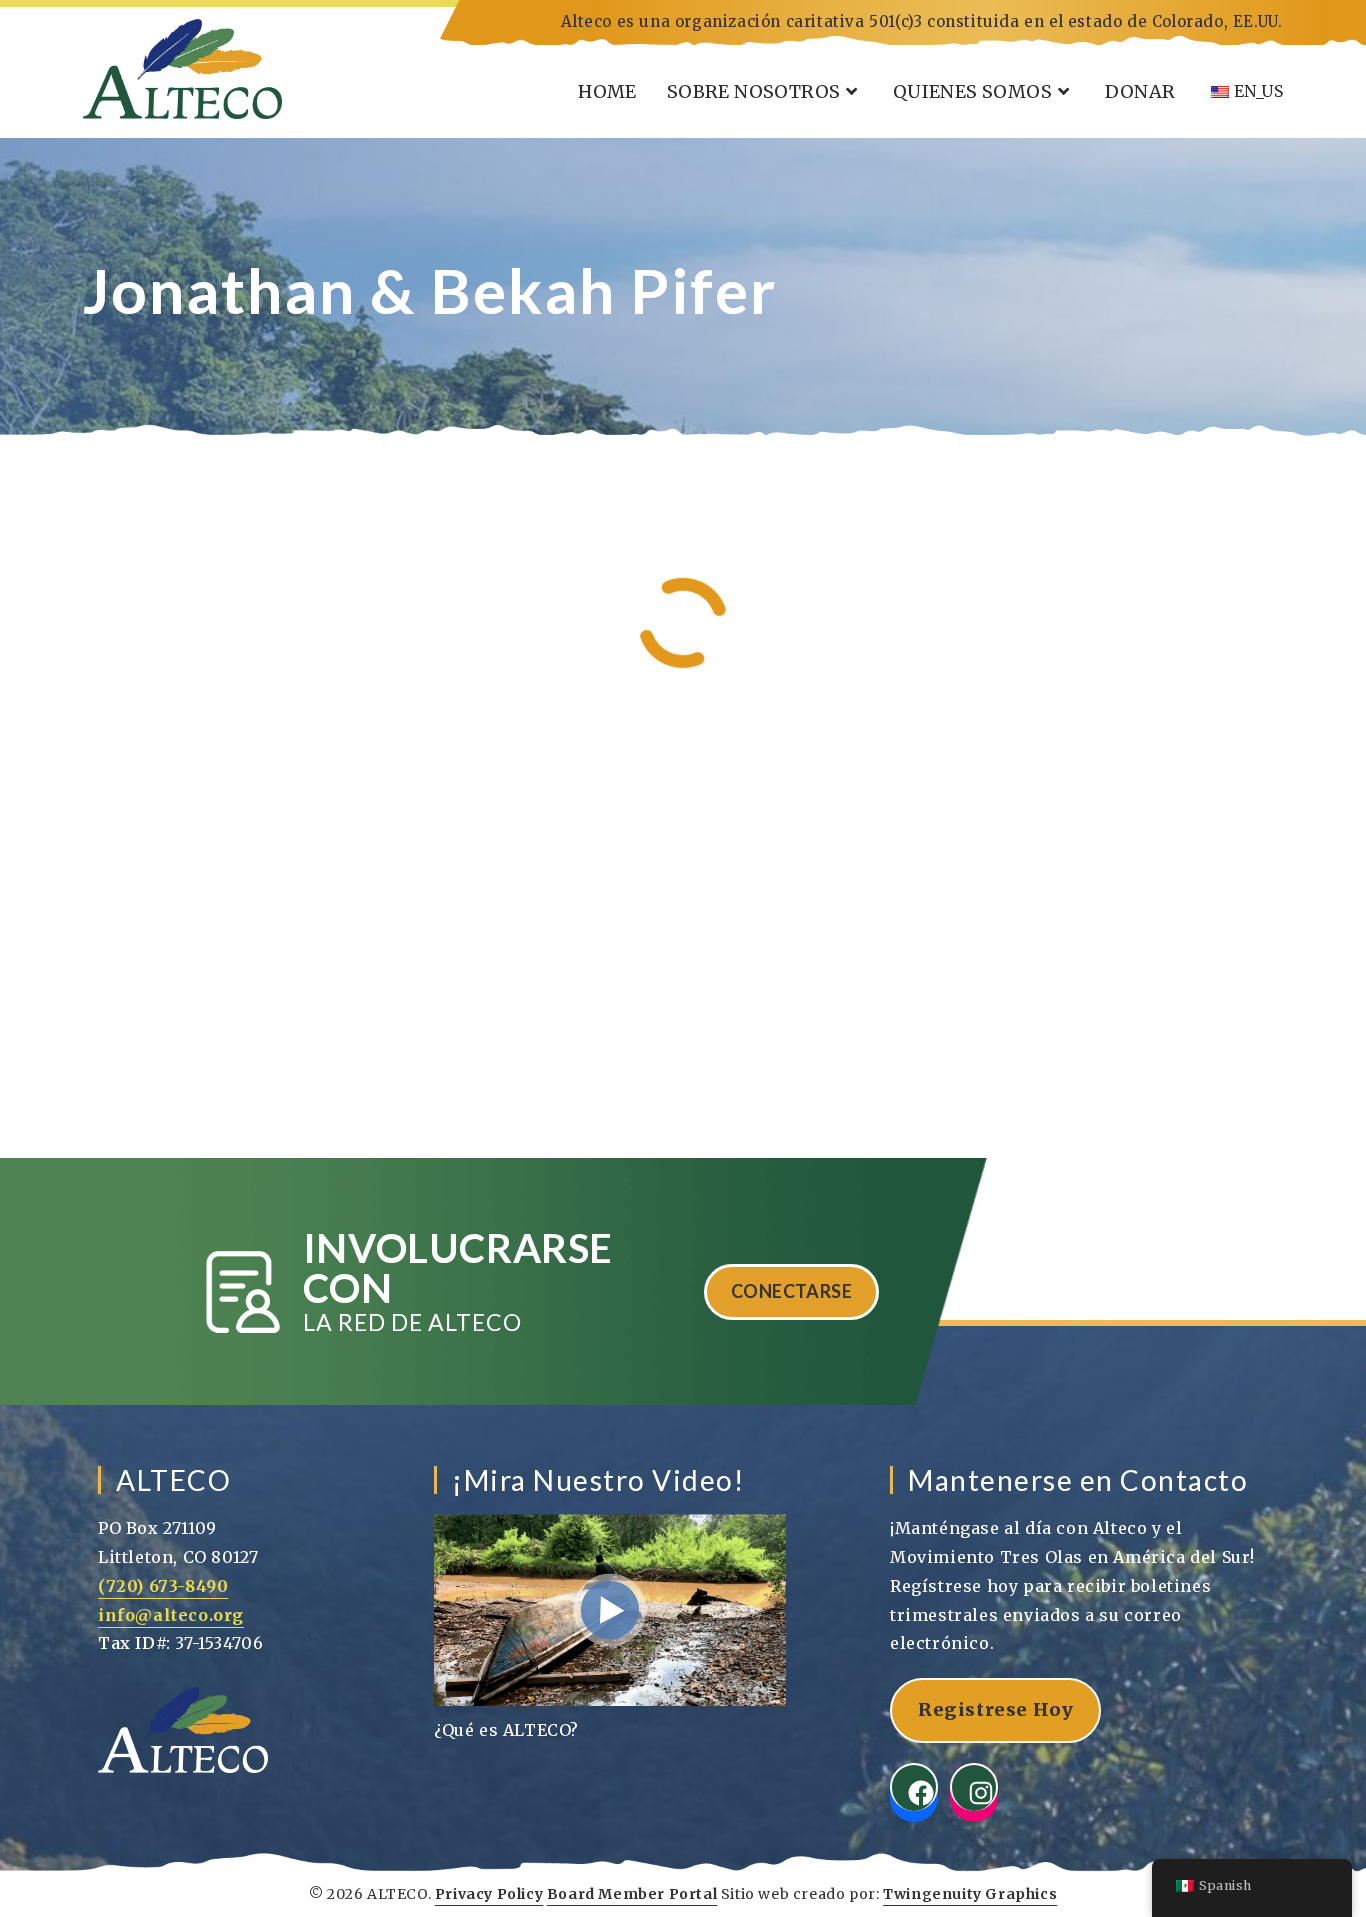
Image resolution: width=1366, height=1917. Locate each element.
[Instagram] (974, 1787)
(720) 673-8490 (163, 1586)
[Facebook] (914, 1787)
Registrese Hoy (995, 1709)
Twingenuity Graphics (970, 1894)
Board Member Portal (632, 1894)
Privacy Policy (489, 1894)
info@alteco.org (171, 1615)
